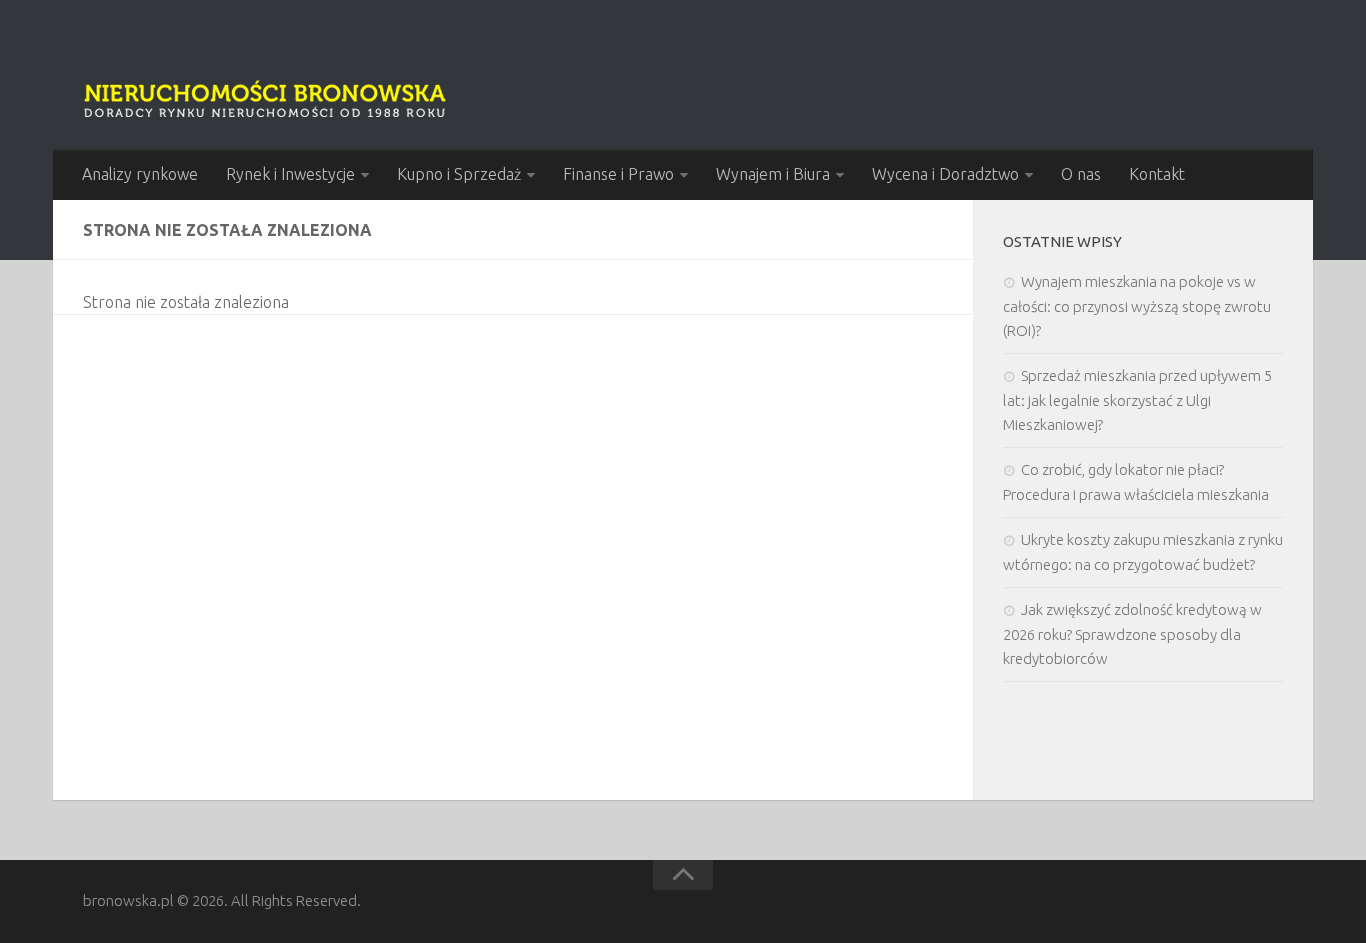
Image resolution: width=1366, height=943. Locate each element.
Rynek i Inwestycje (290, 174)
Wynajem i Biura (773, 174)
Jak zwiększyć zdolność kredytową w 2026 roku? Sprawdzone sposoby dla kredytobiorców (1132, 634)
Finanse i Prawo (618, 174)
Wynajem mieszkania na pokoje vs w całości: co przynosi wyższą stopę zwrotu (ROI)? (1137, 306)
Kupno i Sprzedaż (459, 174)
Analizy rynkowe (140, 174)
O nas (1081, 174)
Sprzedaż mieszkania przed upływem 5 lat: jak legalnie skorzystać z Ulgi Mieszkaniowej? (1137, 400)
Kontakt (1157, 174)
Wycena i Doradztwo (945, 174)
